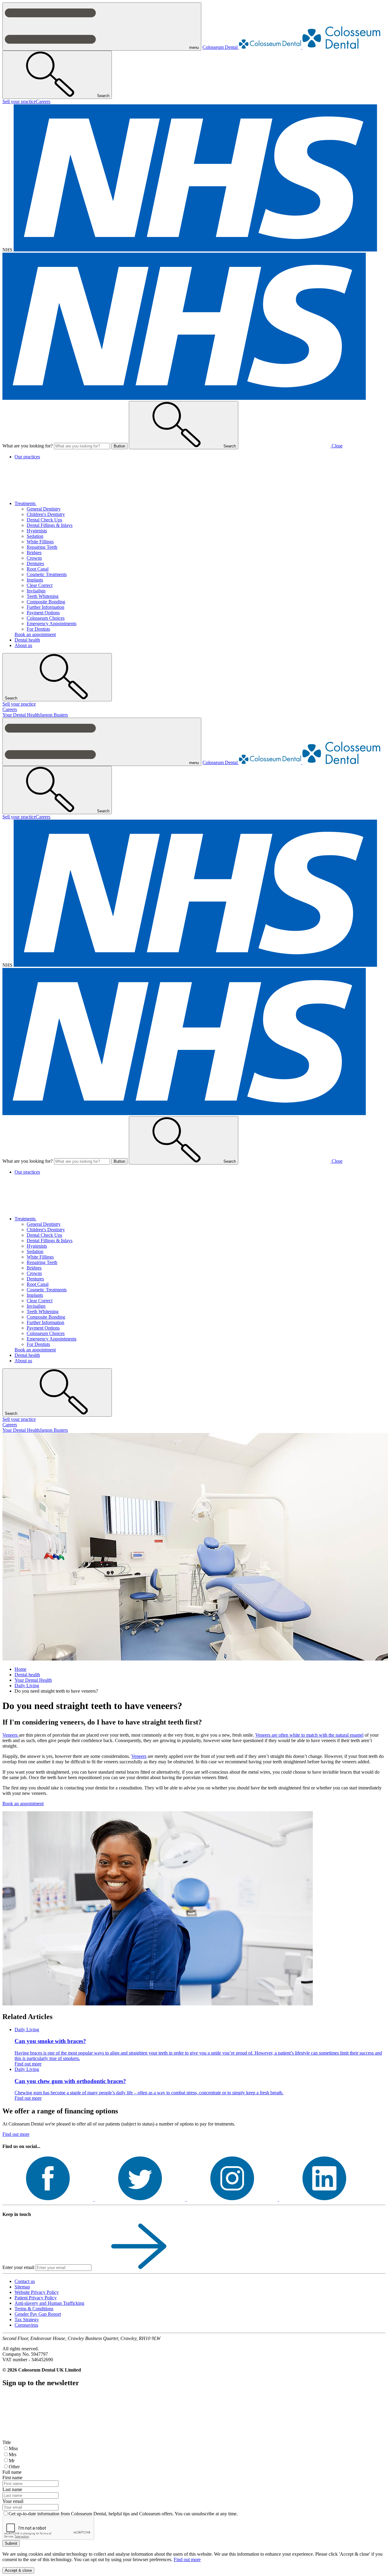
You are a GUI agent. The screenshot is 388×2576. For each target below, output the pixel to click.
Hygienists (37, 531)
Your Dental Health (21, 715)
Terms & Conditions (34, 2309)
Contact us (25, 2281)
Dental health (27, 640)
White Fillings (40, 542)
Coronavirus (26, 2325)
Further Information (45, 607)
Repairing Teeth (42, 547)
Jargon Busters (54, 715)
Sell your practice (19, 101)
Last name (12, 2489)
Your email (13, 2501)
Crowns (34, 558)
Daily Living (27, 1686)
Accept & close (18, 2570)
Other (14, 2467)
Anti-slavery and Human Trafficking (49, 2303)
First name (12, 2478)
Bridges (34, 553)
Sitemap (22, 2287)
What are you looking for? (28, 446)
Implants (35, 580)
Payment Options (43, 613)
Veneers (11, 1735)
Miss (13, 2448)
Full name (12, 2472)
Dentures (35, 563)
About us (23, 645)
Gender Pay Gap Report (38, 2314)
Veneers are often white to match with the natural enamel (309, 1735)
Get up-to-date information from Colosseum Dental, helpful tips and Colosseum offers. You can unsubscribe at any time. (123, 2514)
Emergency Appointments (52, 624)
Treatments (26, 503)
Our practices (27, 457)
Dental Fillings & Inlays (50, 525)
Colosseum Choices (46, 618)
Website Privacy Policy (37, 2292)
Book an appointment (35, 634)
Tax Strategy (27, 2320)
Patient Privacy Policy (36, 2298)
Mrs (13, 2455)
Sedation (35, 536)
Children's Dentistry (46, 514)
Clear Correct (40, 585)
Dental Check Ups (44, 520)
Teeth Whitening (43, 596)
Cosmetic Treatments (47, 574)
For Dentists (38, 629)
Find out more (16, 2134)
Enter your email (18, 2267)
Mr (12, 2461)
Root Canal (38, 569)
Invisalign (36, 591)
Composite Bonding (46, 602)
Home (20, 1669)
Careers (43, 101)
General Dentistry (44, 509)
